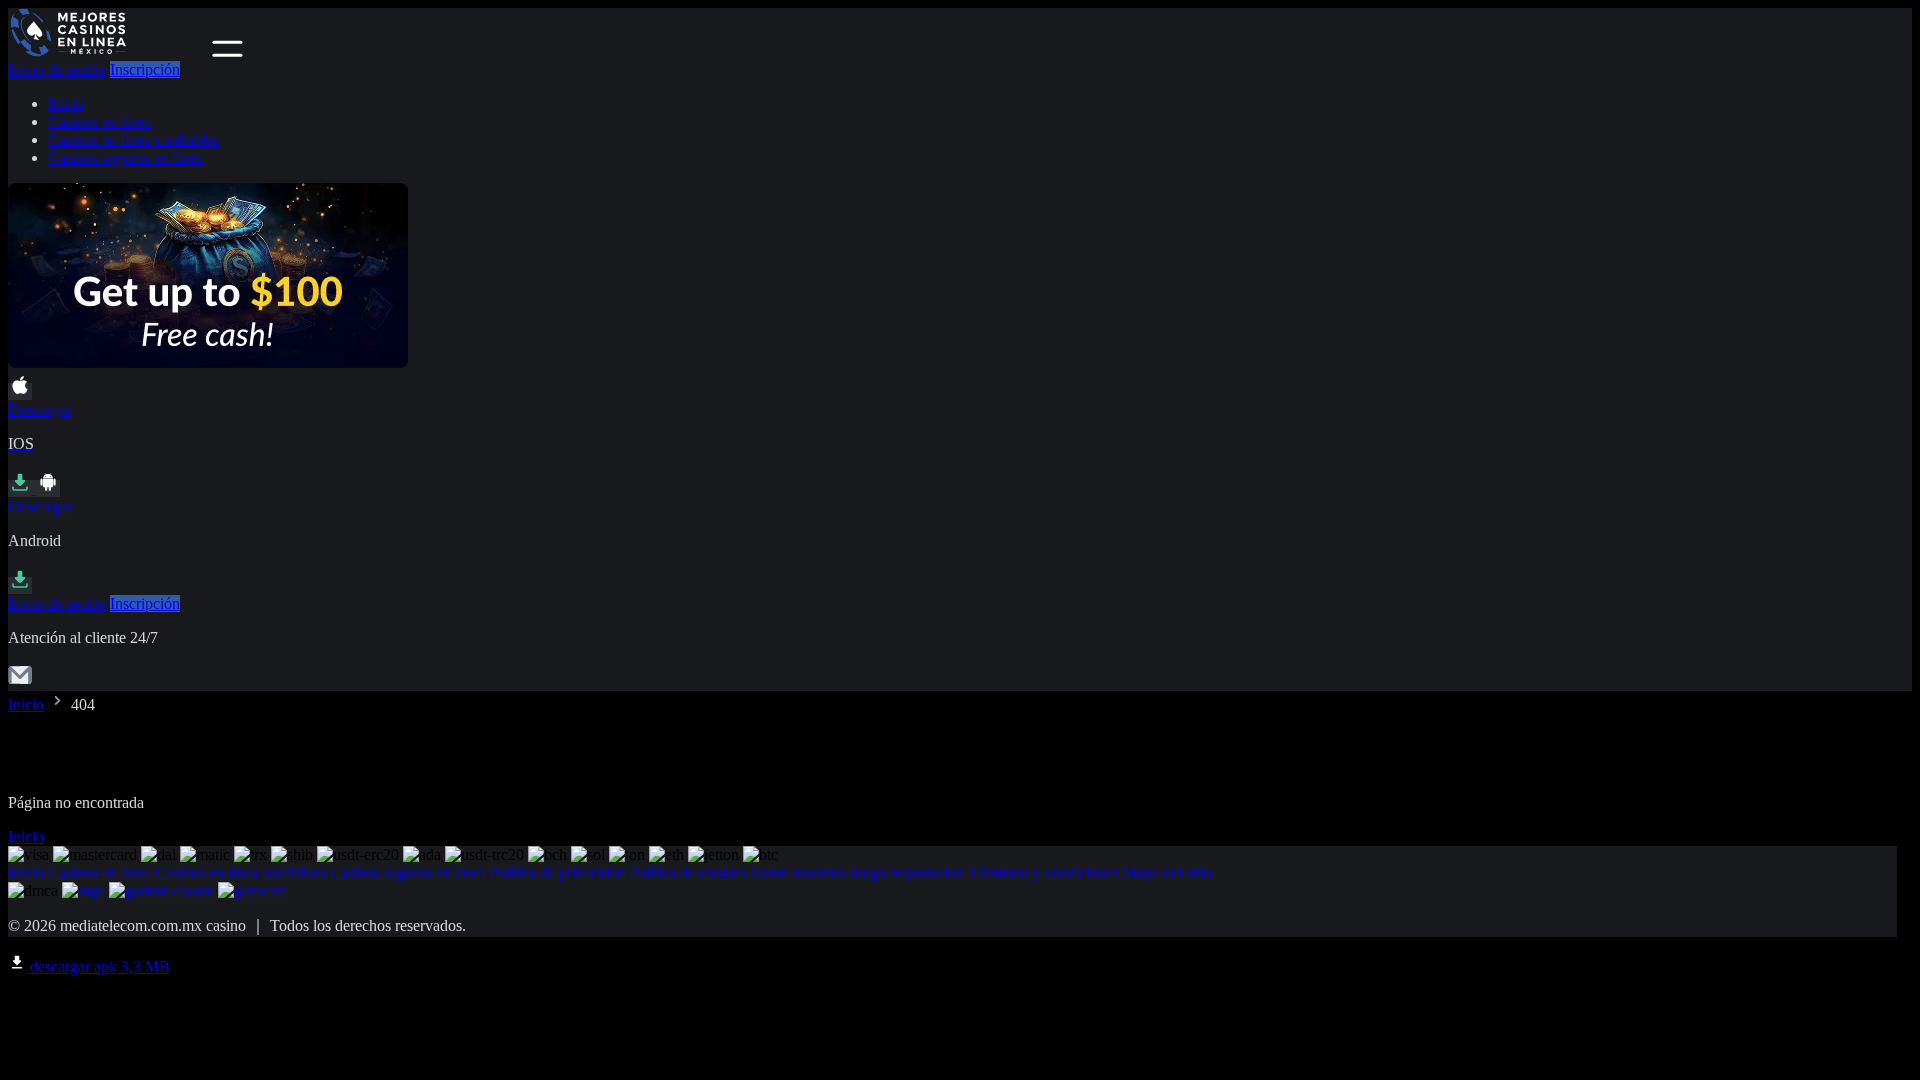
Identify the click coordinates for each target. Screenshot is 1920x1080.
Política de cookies (688, 872)
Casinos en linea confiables (133, 139)
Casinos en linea (99, 121)
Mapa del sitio (1167, 872)
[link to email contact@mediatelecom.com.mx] (20, 681)
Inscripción (145, 69)
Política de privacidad (557, 872)
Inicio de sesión (57, 69)
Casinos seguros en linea (125, 157)
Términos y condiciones (1043, 872)
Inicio (66, 103)
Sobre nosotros (798, 872)
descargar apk (98, 966)
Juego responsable (906, 872)
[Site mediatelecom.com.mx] (108, 51)
